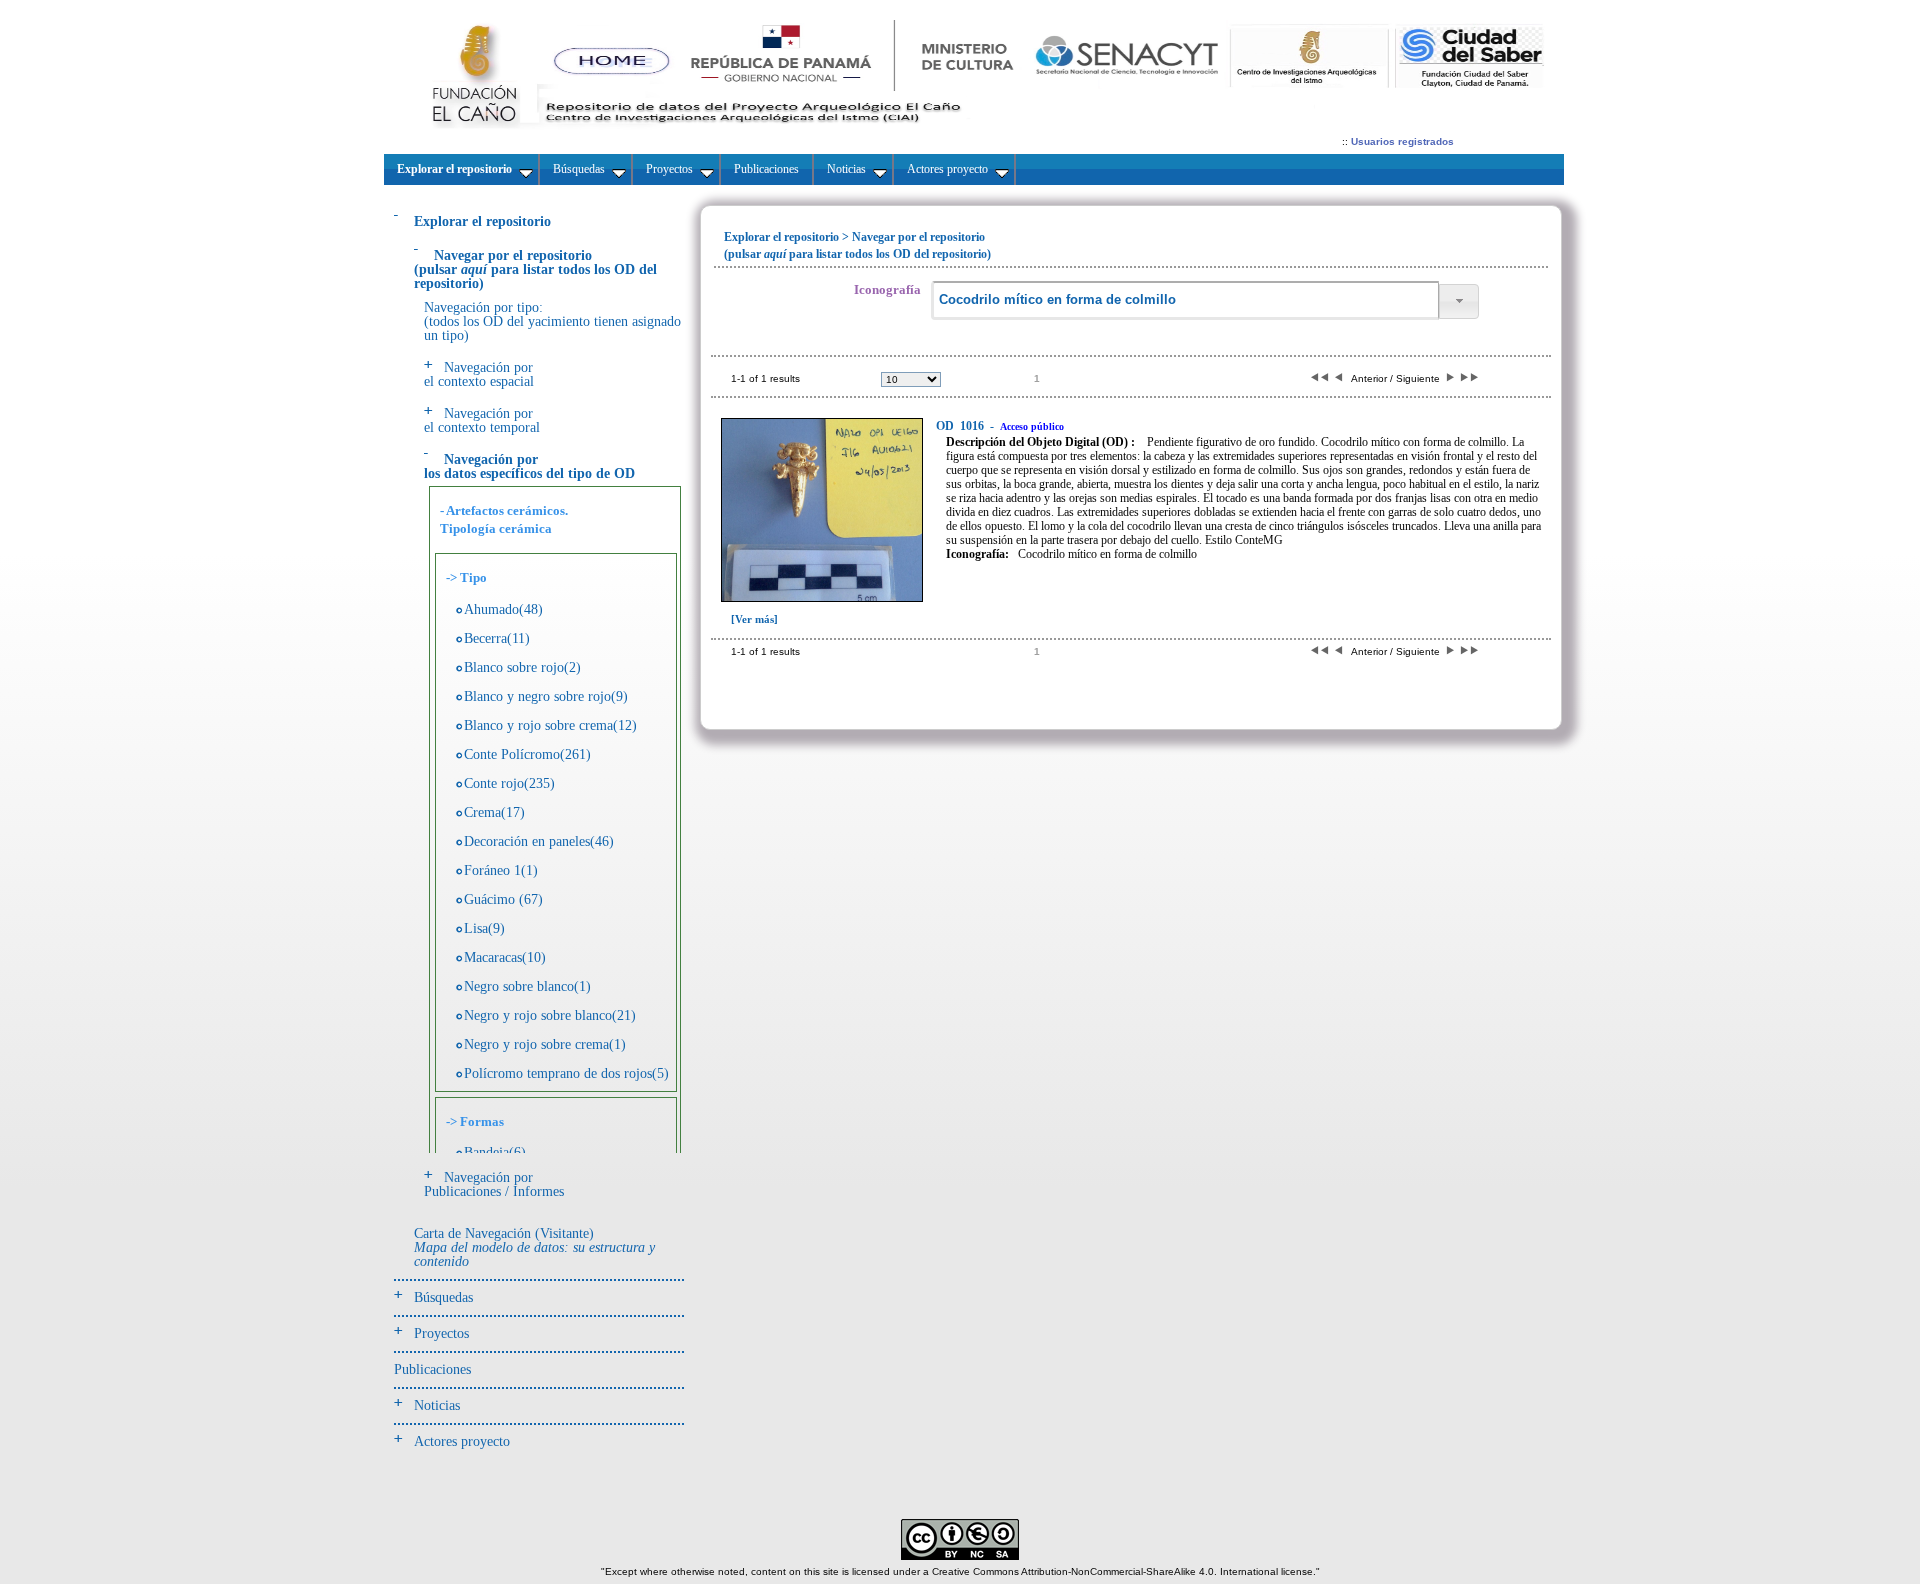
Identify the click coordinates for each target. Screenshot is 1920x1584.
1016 (961, 426)
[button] (1459, 301)
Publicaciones (432, 1369)
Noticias (437, 1405)
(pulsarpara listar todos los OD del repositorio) (535, 269)
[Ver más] (754, 619)
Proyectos (441, 1333)
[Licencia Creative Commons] (960, 1556)
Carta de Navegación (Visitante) (534, 1247)
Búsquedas (443, 1297)
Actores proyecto (462, 1441)
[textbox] (1185, 300)
